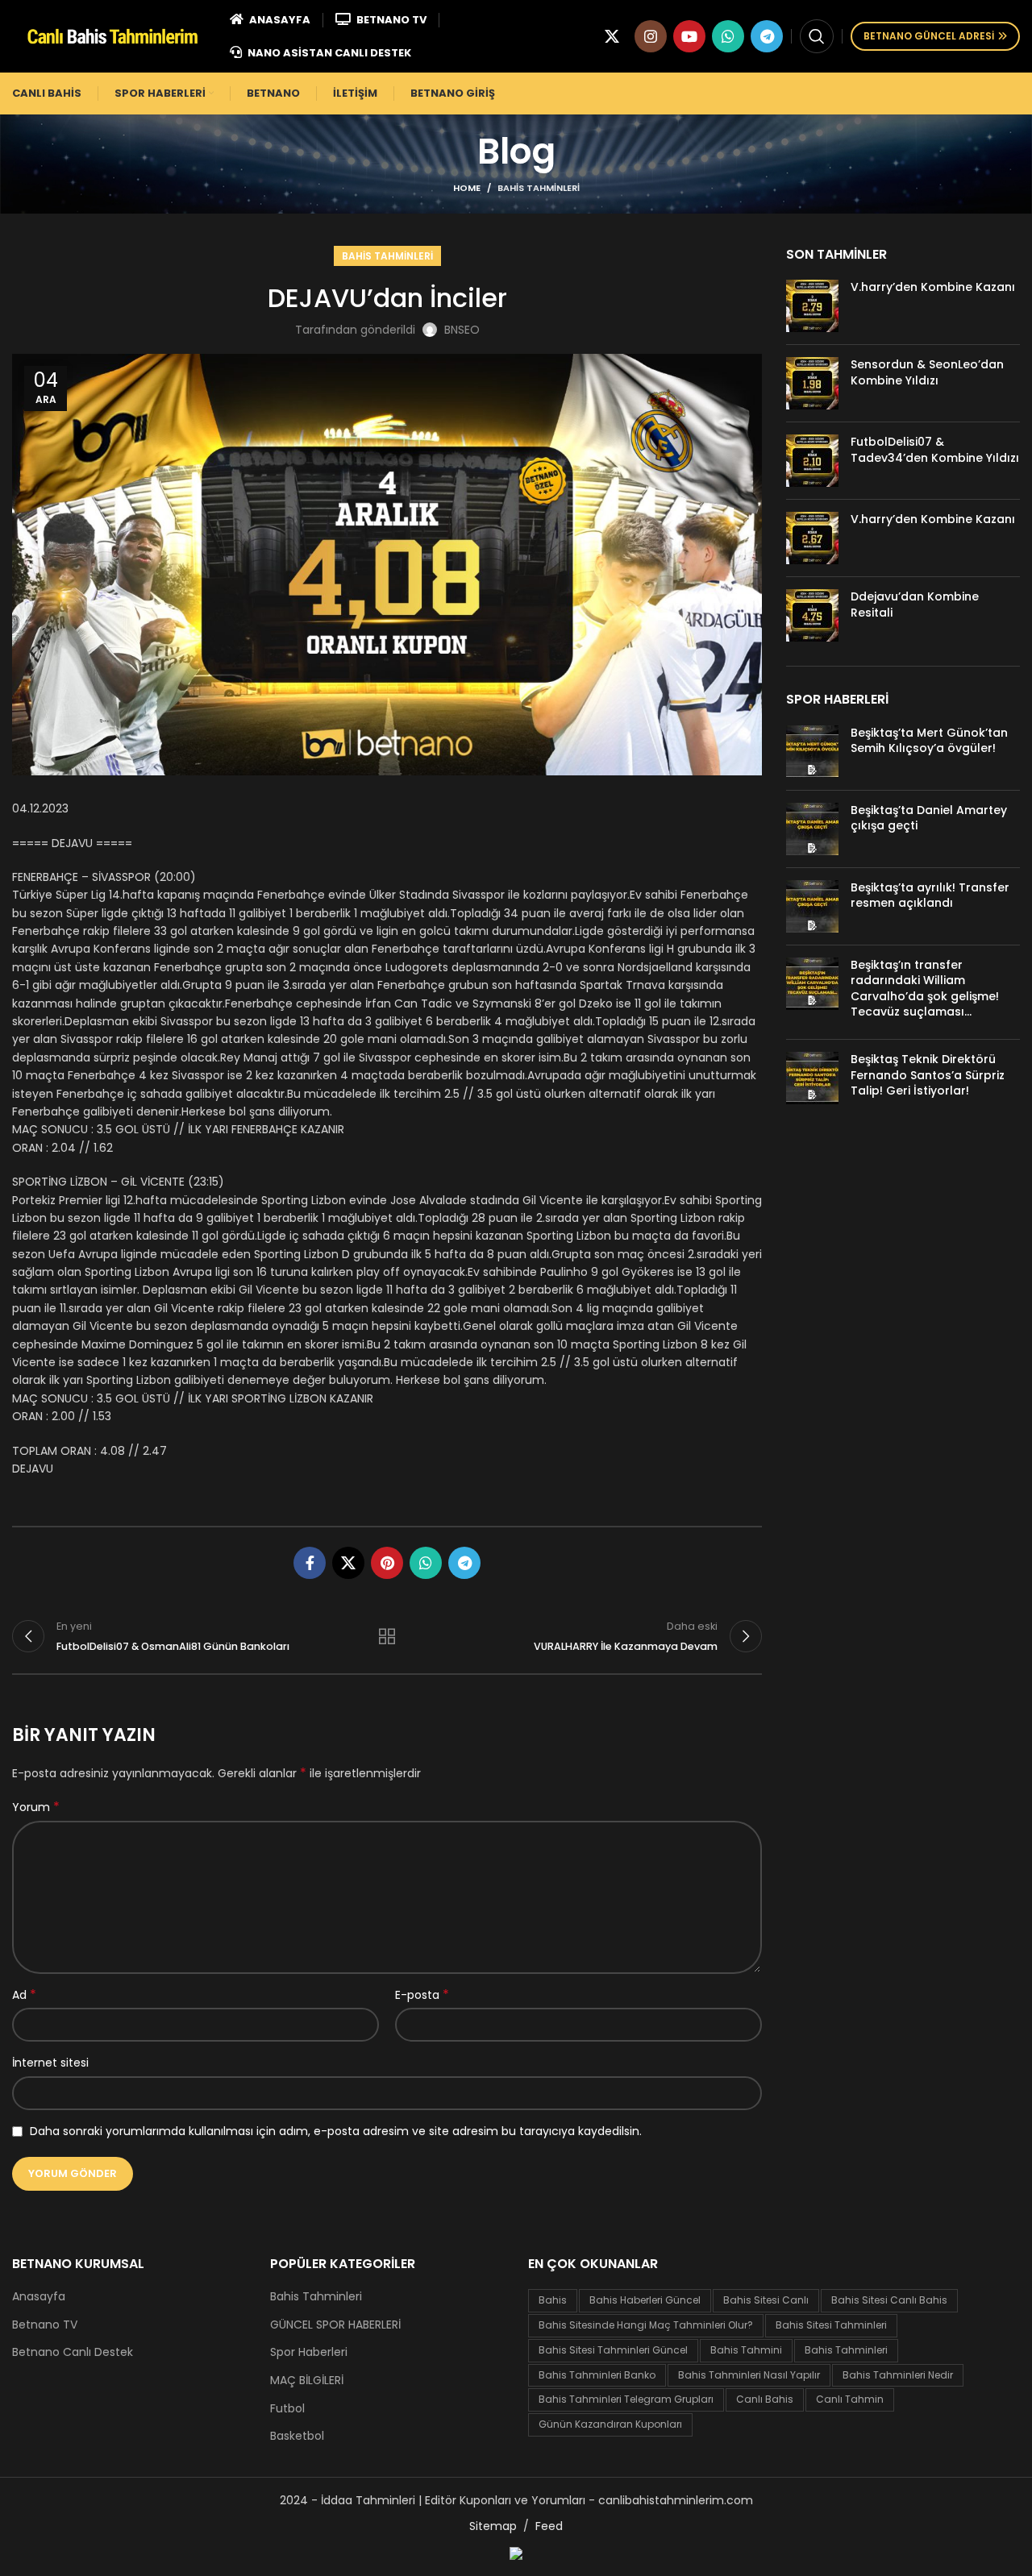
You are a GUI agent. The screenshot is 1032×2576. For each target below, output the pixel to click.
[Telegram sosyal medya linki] (767, 36)
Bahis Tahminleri (539, 188)
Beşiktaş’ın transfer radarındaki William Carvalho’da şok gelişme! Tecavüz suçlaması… (925, 989)
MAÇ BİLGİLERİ (307, 2381)
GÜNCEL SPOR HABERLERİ (335, 2325)
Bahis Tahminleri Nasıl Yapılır (749, 2375)
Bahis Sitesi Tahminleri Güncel (613, 2350)
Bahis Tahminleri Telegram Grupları (626, 2399)
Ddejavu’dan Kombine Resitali (915, 605)
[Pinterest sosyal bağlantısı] (387, 1563)
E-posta (422, 1995)
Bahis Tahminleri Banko (597, 2375)
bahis (553, 2300)
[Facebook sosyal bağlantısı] (310, 1563)
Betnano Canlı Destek (73, 2352)
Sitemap (493, 2526)
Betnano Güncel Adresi (929, 36)
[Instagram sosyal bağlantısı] (651, 36)
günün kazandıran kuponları (610, 2424)
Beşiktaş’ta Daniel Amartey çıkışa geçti (929, 818)
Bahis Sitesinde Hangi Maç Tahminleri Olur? (646, 2325)
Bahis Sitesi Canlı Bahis (889, 2300)
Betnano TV (45, 2325)
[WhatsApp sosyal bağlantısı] (728, 36)
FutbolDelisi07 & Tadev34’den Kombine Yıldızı (935, 450)
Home (467, 188)
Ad (24, 1995)
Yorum (36, 1807)
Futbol (287, 2409)
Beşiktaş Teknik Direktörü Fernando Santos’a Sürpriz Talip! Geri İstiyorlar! (928, 1075)
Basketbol (297, 2436)
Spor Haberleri (309, 2352)
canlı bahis (765, 2399)
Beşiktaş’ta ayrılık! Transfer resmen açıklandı (930, 895)
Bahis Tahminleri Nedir (898, 2375)
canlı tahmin (850, 2399)
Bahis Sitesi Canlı (766, 2300)
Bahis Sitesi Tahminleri (831, 2325)
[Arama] (817, 36)
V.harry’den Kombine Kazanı (933, 287)
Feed (549, 2526)
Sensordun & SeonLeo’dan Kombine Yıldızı (927, 372)
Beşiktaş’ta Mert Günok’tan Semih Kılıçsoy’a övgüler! (929, 741)
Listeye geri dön (387, 1636)
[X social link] (612, 36)
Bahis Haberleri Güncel (645, 2300)
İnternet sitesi (50, 2063)
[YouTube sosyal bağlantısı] (689, 36)
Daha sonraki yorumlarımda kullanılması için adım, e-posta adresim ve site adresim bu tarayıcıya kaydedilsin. (336, 2131)
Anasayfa (39, 2297)
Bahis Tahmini (746, 2350)
